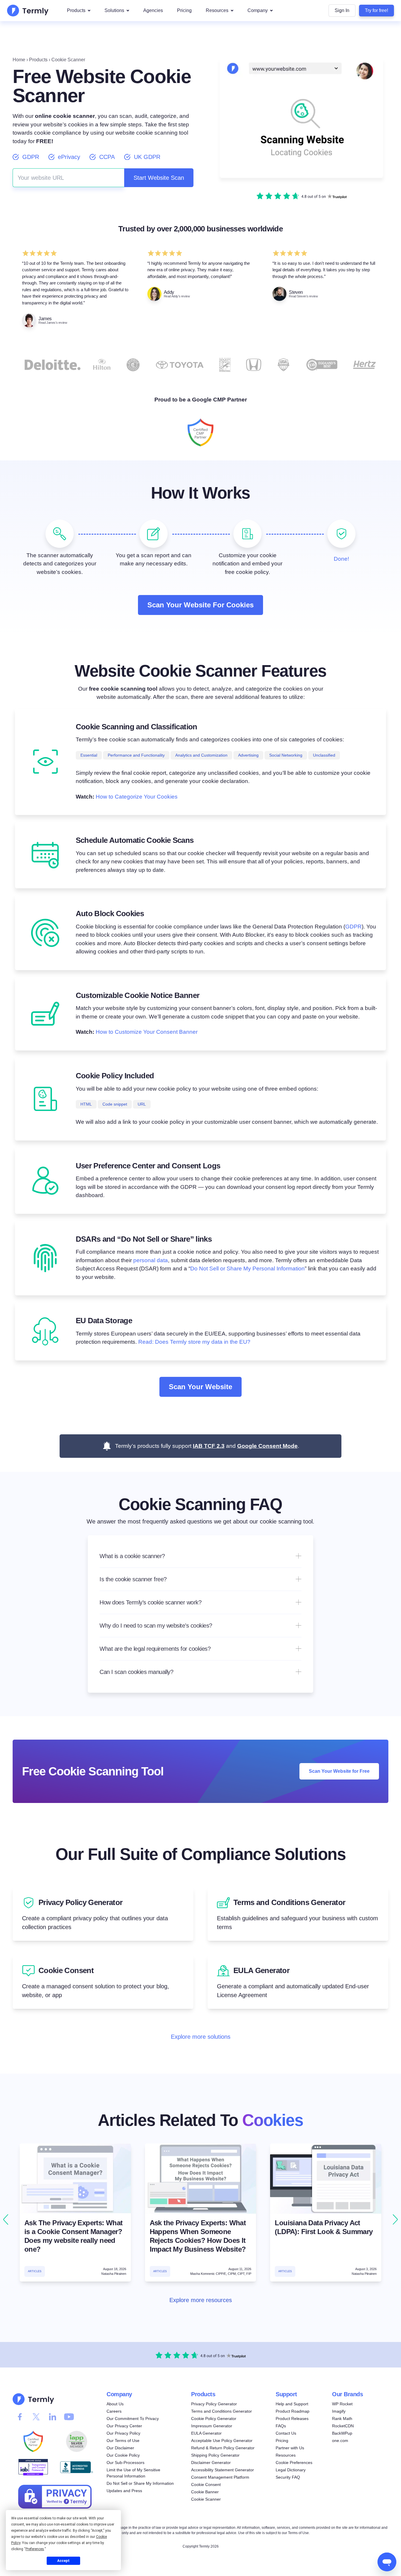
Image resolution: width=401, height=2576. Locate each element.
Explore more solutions (201, 2036)
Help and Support (292, 2404)
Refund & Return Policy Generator (223, 2448)
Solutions (114, 10)
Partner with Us (290, 2448)
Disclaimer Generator (211, 2463)
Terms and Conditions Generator (221, 2411)
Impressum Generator (212, 2426)
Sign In (342, 10)
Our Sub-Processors (125, 2463)
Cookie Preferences (294, 2463)
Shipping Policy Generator (215, 2455)
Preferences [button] (35, 2549)
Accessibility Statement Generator (223, 2470)
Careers (114, 2411)
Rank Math (342, 2419)
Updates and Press (124, 2491)
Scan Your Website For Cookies (201, 605)
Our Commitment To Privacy (133, 2419)
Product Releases (292, 2419)
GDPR (353, 927)
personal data (151, 1260)
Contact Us (286, 2433)
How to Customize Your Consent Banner (147, 1032)
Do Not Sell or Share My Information (140, 2483)
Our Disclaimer (120, 2448)
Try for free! (376, 10)
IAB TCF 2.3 (209, 1446)
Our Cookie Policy (123, 2455)
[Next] (395, 2220)
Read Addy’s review (177, 296)
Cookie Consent (206, 2485)
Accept (63, 2561)
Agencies (153, 10)
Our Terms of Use (123, 2441)
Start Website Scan (159, 178)
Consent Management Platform (220, 2477)
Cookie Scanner (206, 2499)
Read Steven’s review (303, 296)
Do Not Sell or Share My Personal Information (247, 1268)
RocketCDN (343, 2426)
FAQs (281, 2426)
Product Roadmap (293, 2411)
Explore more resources (201, 2300)
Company (258, 10)
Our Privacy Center (124, 2426)
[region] (201, 2220)
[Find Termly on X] (36, 2417)
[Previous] (6, 2220)
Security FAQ (288, 2477)
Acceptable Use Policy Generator (222, 2441)
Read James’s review (53, 323)
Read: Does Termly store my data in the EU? (194, 1342)
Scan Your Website (201, 1387)
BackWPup (342, 2433)
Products (76, 10)
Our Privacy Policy (123, 2433)
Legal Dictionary (291, 2470)
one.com (340, 2441)
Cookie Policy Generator (214, 2419)
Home (19, 60)
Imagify (339, 2411)
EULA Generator (206, 2433)
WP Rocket (342, 2404)
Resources (217, 10)
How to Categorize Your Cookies (137, 797)
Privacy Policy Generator (214, 2404)
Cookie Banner (205, 2492)
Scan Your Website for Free (339, 1771)
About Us (115, 2404)
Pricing (184, 10)
